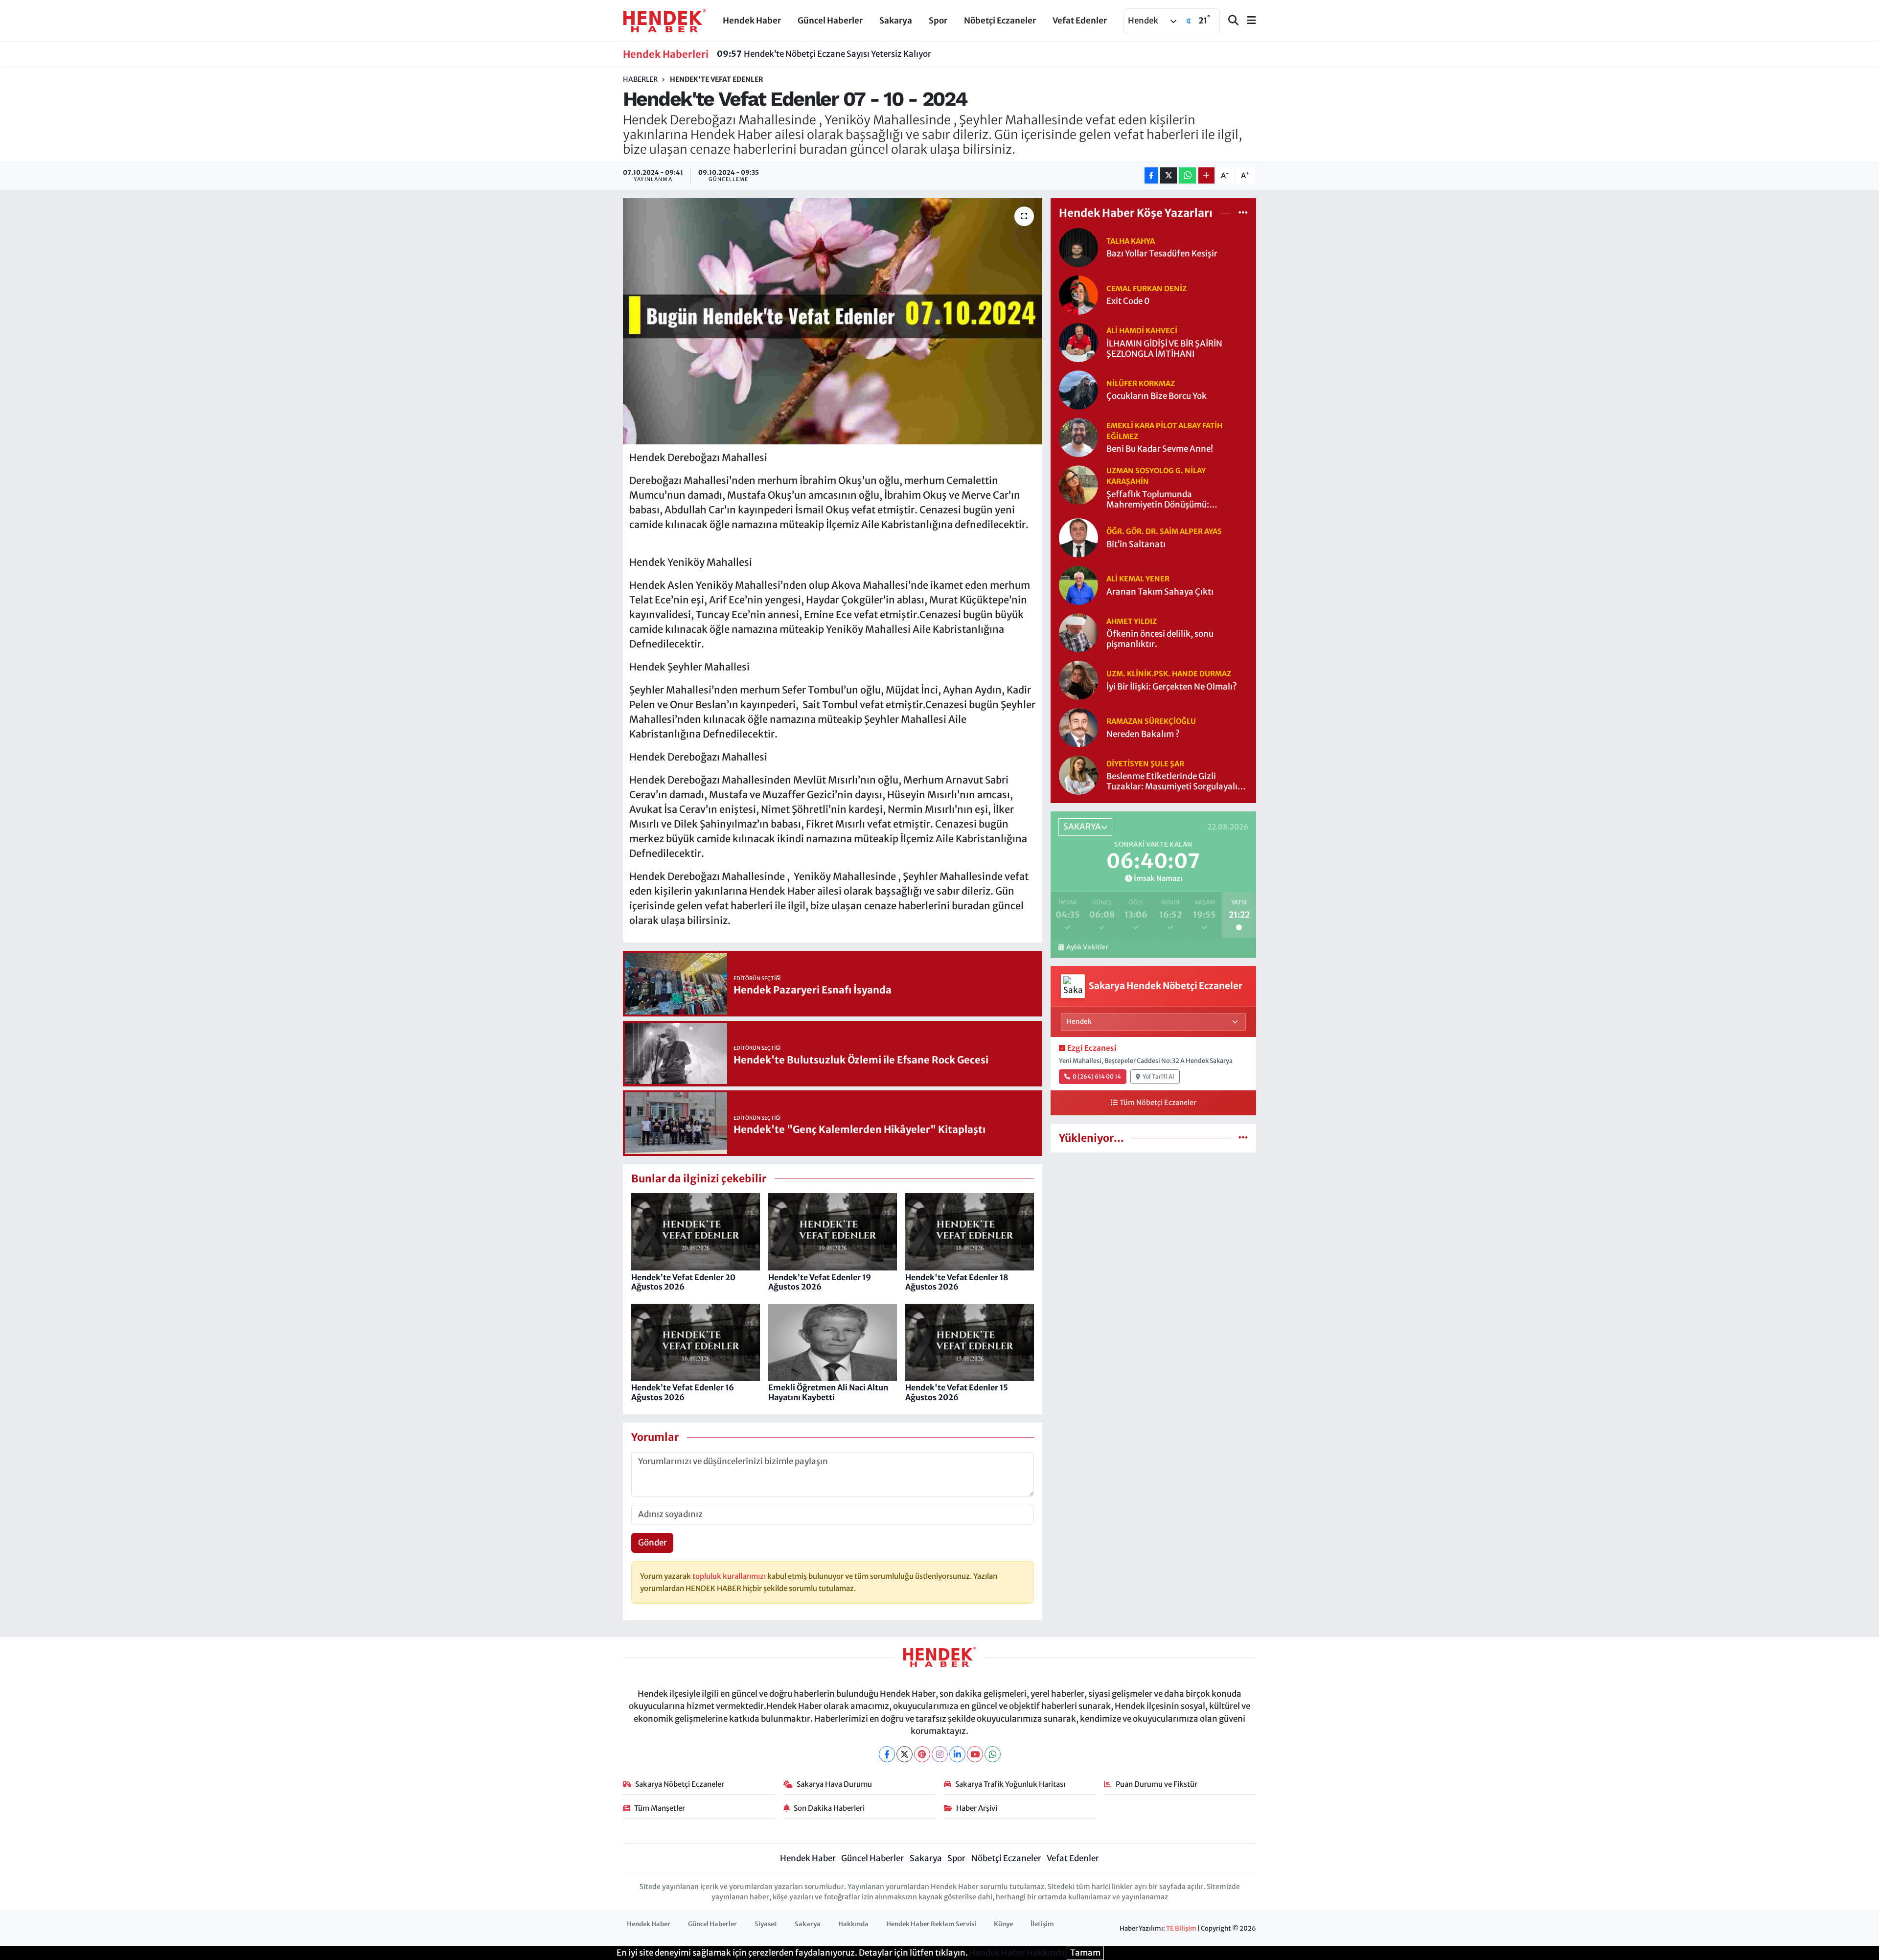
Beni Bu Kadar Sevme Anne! (1160, 449)
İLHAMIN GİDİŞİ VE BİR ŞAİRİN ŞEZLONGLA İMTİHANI (1164, 349)
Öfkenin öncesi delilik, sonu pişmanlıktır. (1160, 639)
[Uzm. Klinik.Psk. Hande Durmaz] (1078, 680)
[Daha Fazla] (1206, 175)
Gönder (653, 1543)
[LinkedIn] (957, 1754)
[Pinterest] (922, 1754)
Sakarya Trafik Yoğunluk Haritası (1010, 1784)
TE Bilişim (1181, 1928)
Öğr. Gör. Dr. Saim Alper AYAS (1164, 531)
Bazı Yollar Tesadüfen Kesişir (1162, 254)
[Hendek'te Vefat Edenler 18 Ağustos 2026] (970, 1231)
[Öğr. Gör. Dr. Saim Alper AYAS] (1078, 537)
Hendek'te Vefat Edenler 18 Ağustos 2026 (957, 1282)
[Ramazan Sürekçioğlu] (1078, 727)
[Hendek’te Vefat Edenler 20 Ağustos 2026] (696, 1231)
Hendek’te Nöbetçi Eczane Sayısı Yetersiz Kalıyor (824, 54)
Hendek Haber (752, 21)
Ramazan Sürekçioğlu (1151, 721)
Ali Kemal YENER (1138, 579)
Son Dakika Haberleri (829, 1808)
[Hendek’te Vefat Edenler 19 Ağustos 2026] (833, 1231)
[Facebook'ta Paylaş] (1151, 175)
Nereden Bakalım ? (1143, 734)
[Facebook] (887, 1754)
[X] (905, 1754)
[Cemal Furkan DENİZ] (1078, 294)
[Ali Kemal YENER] (1078, 585)
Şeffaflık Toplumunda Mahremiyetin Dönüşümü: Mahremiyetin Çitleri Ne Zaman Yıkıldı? (1168, 500)
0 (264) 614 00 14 (1097, 1076)
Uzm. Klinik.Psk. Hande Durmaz (1169, 674)
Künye (1003, 1924)
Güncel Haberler (830, 21)
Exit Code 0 (1128, 301)
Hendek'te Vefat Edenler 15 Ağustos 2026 (957, 1392)
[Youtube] (975, 1754)
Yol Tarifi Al (1158, 1076)
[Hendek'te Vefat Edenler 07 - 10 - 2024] (833, 321)
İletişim (1042, 1924)
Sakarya (896, 21)
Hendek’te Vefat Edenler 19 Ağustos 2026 (820, 1282)
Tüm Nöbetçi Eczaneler (1158, 1103)
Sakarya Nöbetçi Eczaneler (680, 1784)
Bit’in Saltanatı (1136, 544)
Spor (938, 21)
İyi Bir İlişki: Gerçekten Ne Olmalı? (1172, 687)
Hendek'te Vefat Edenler (717, 79)
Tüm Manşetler (660, 1808)
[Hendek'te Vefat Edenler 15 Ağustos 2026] (970, 1342)
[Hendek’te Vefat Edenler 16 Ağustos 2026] (696, 1342)
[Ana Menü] (1247, 21)
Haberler (640, 79)
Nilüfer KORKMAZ (1141, 383)
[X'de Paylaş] (1169, 175)
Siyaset (766, 1924)
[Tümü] (1243, 213)
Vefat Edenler (1080, 21)
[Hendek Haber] (665, 20)
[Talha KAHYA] (1078, 247)
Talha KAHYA (1131, 241)
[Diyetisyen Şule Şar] (1078, 775)
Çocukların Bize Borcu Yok (1157, 396)
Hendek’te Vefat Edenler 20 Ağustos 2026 (683, 1282)
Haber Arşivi (977, 1808)
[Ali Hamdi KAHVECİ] (1078, 342)
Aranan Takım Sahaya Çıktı (1160, 592)
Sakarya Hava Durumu (834, 1784)
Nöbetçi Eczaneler (1000, 21)
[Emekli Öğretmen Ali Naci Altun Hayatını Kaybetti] (833, 1342)
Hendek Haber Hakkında (1017, 1953)
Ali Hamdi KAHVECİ (1142, 331)
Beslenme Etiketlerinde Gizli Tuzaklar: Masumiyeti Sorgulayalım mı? (1176, 782)
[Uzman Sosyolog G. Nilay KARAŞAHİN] (1078, 484)
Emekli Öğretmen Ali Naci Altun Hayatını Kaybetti (828, 1392)
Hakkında (853, 1924)
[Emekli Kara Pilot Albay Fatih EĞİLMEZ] (1078, 437)
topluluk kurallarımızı (730, 1576)
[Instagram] (940, 1754)
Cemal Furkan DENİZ (1146, 288)
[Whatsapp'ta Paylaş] (1187, 175)
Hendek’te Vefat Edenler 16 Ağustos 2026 (683, 1392)
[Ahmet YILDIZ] (1078, 632)
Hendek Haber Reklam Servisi (931, 1924)
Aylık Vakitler (1087, 947)
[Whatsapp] (993, 1754)
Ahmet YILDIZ (1132, 621)
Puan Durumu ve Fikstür (1157, 1784)
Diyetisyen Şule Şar (1145, 764)
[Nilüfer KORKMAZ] (1078, 389)
